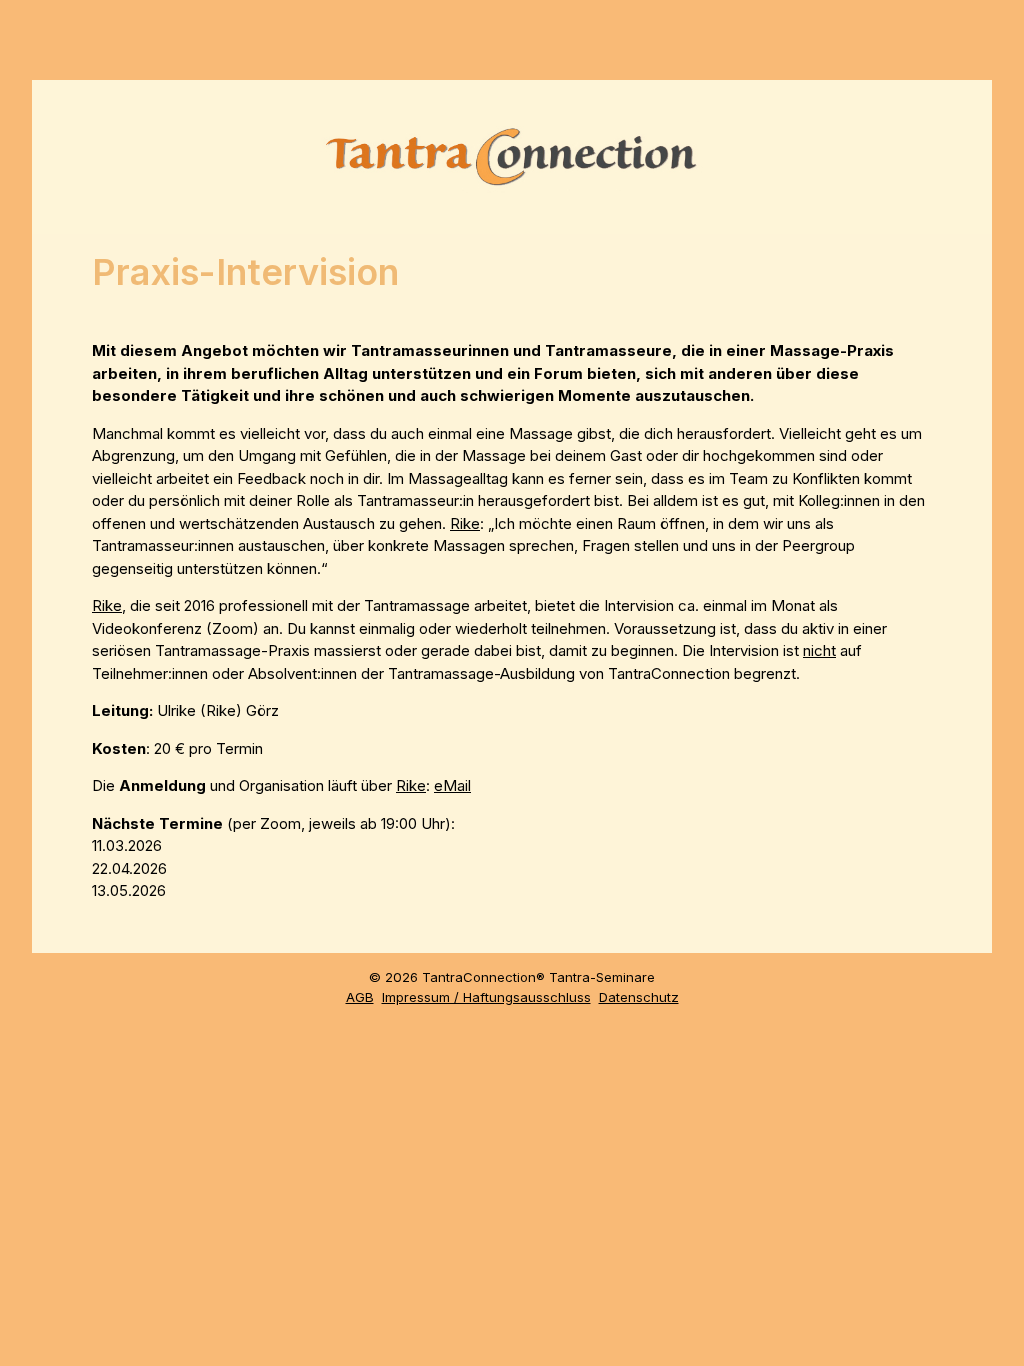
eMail (452, 785)
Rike (465, 523)
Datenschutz (639, 997)
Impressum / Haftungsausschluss (486, 997)
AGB (360, 997)
